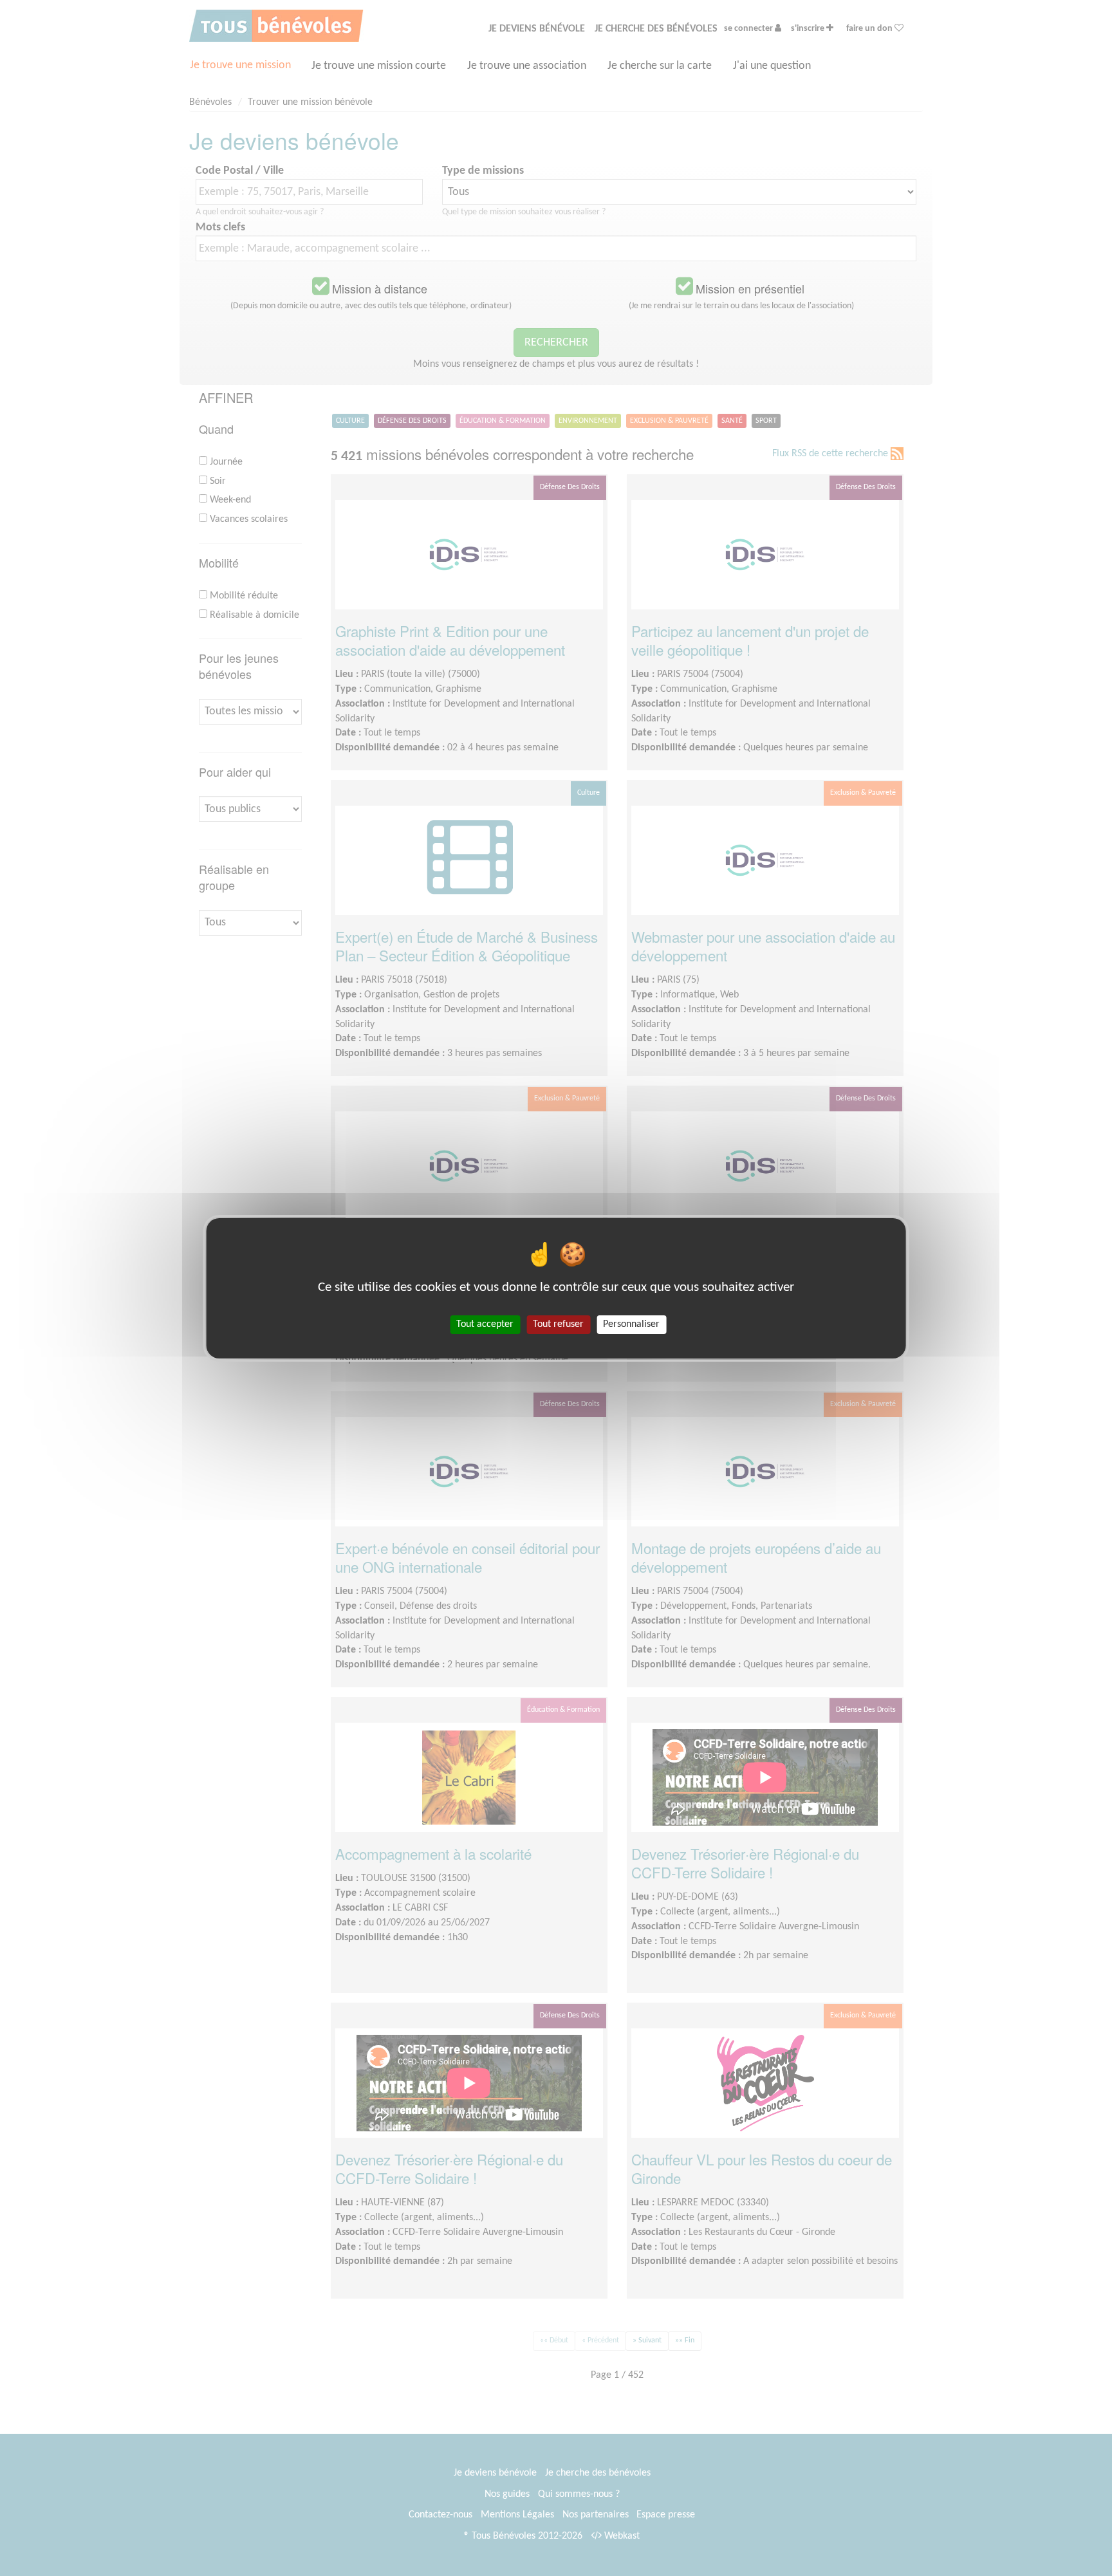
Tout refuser (558, 1324)
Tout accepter (485, 1324)
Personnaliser (631, 1324)
